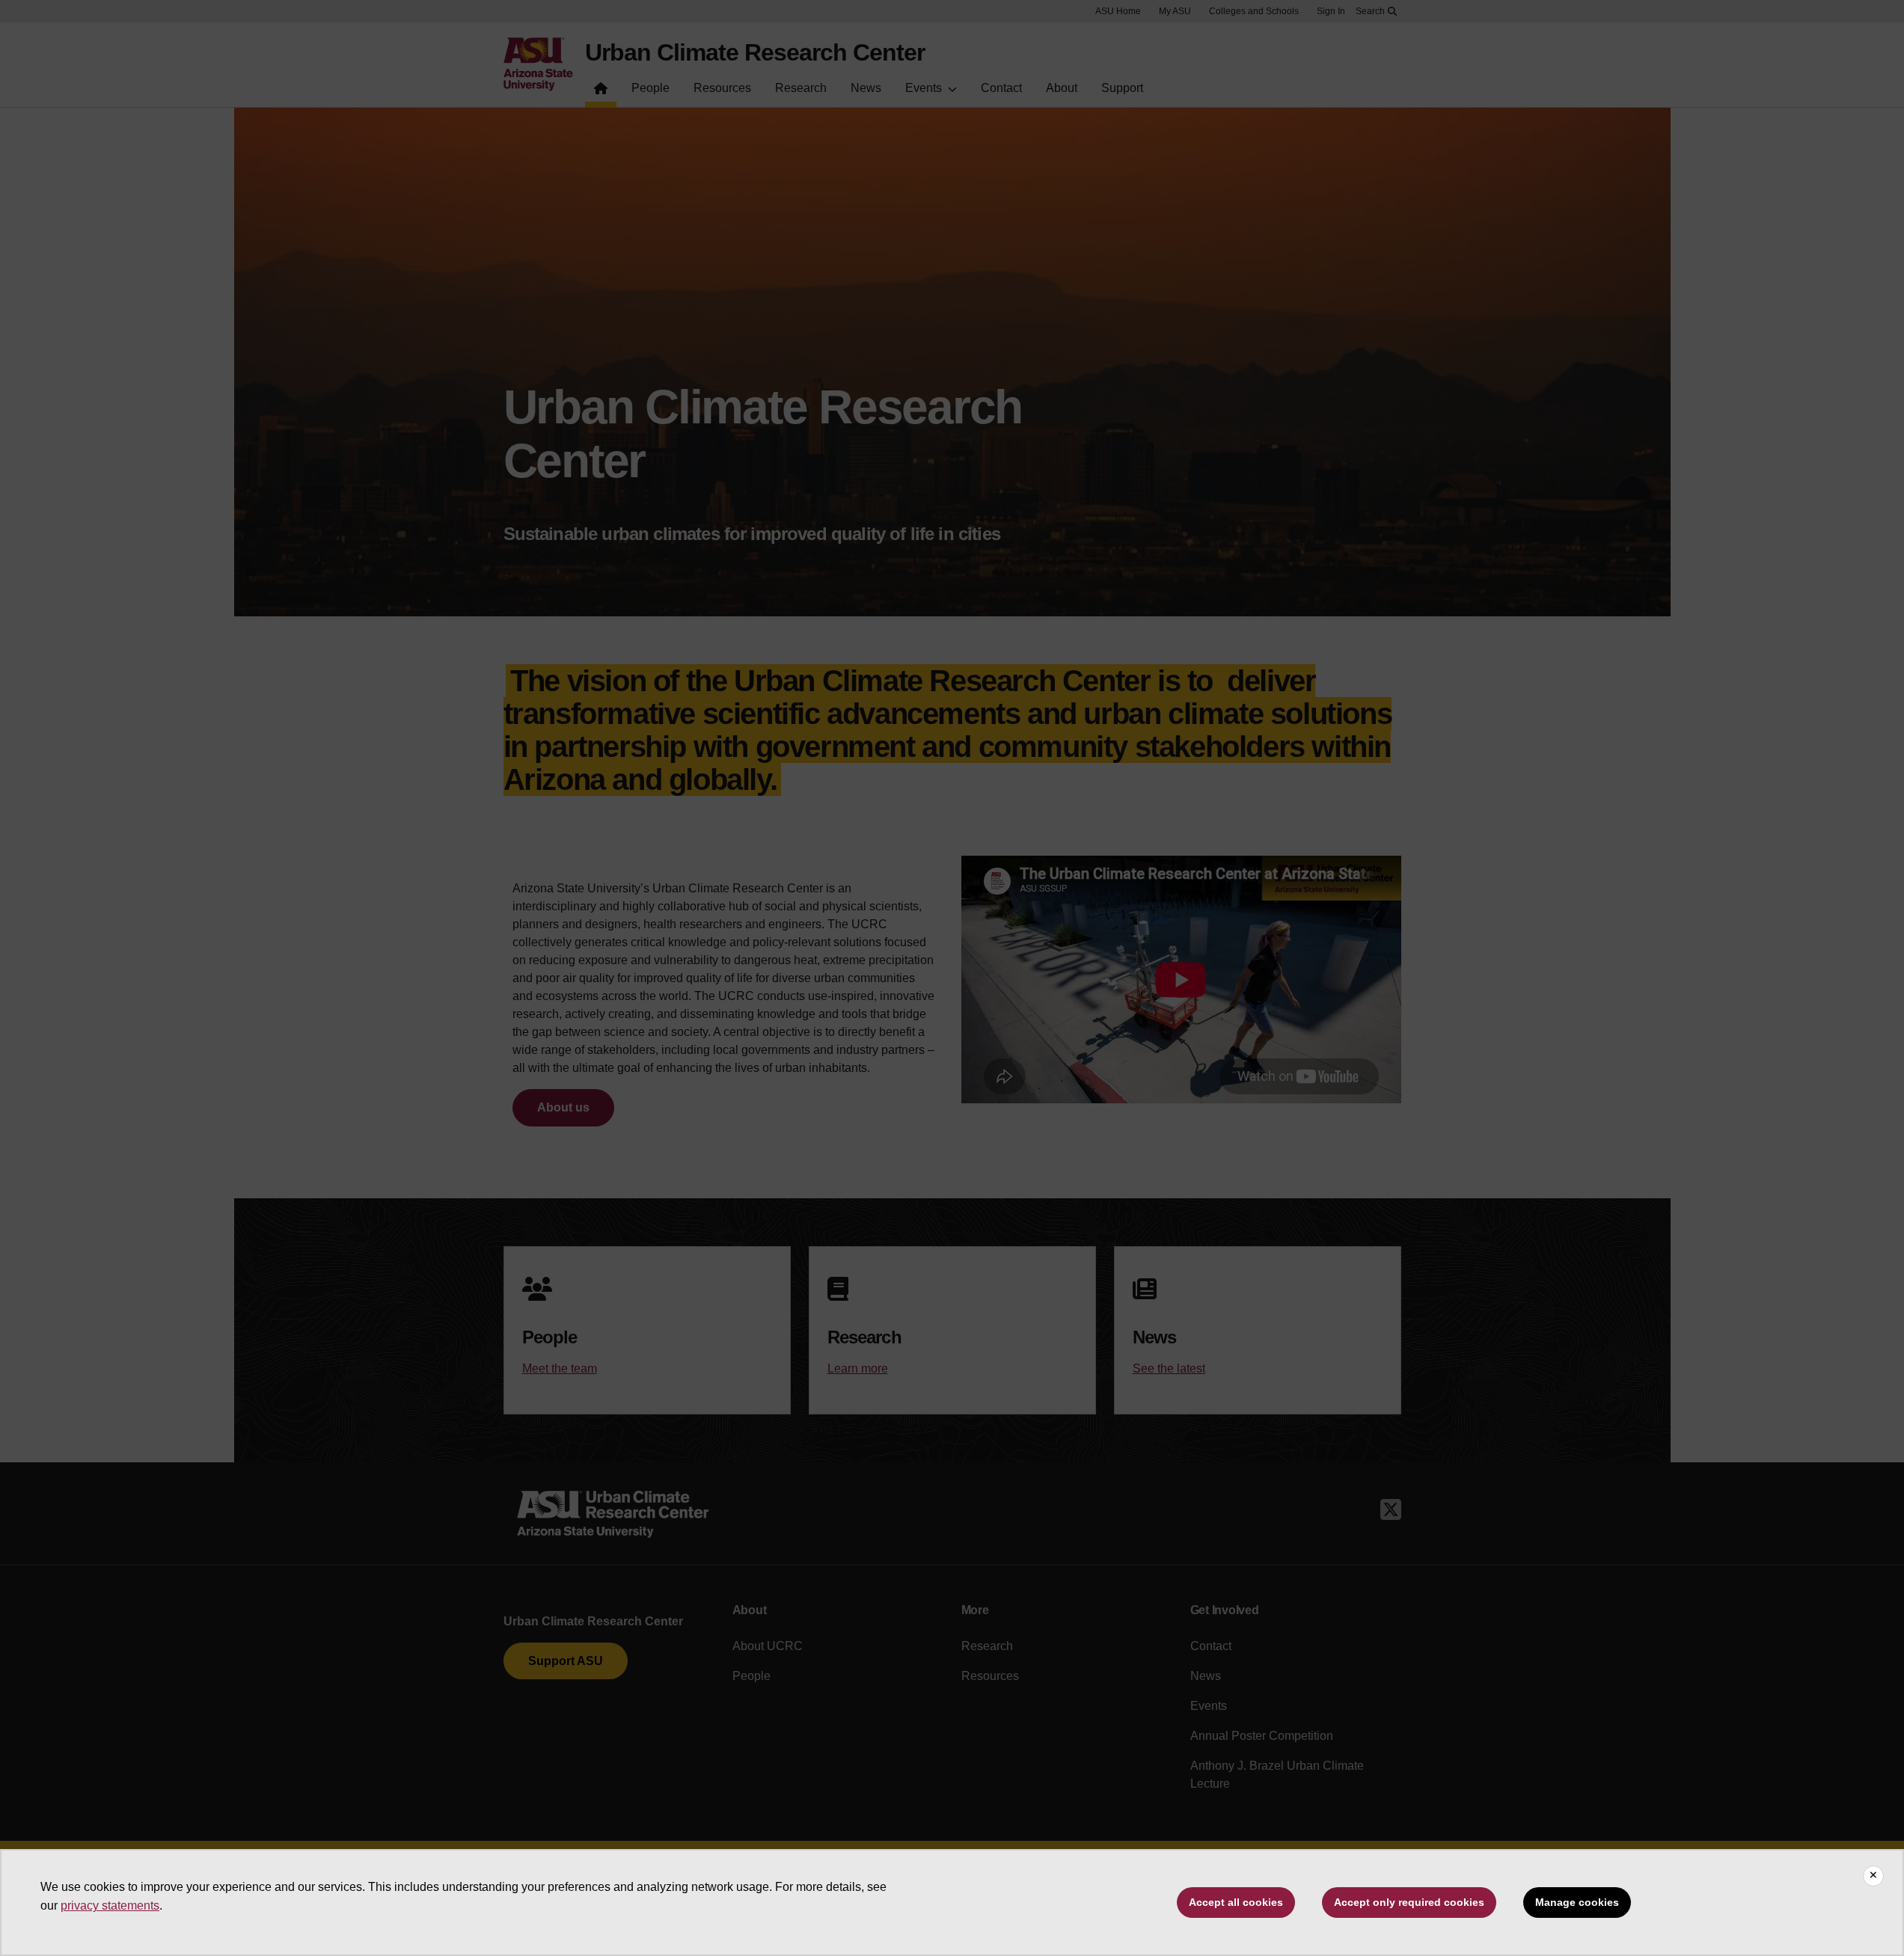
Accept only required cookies (1409, 1902)
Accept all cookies (1236, 1902)
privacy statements (110, 1906)
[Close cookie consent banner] (1873, 1876)
